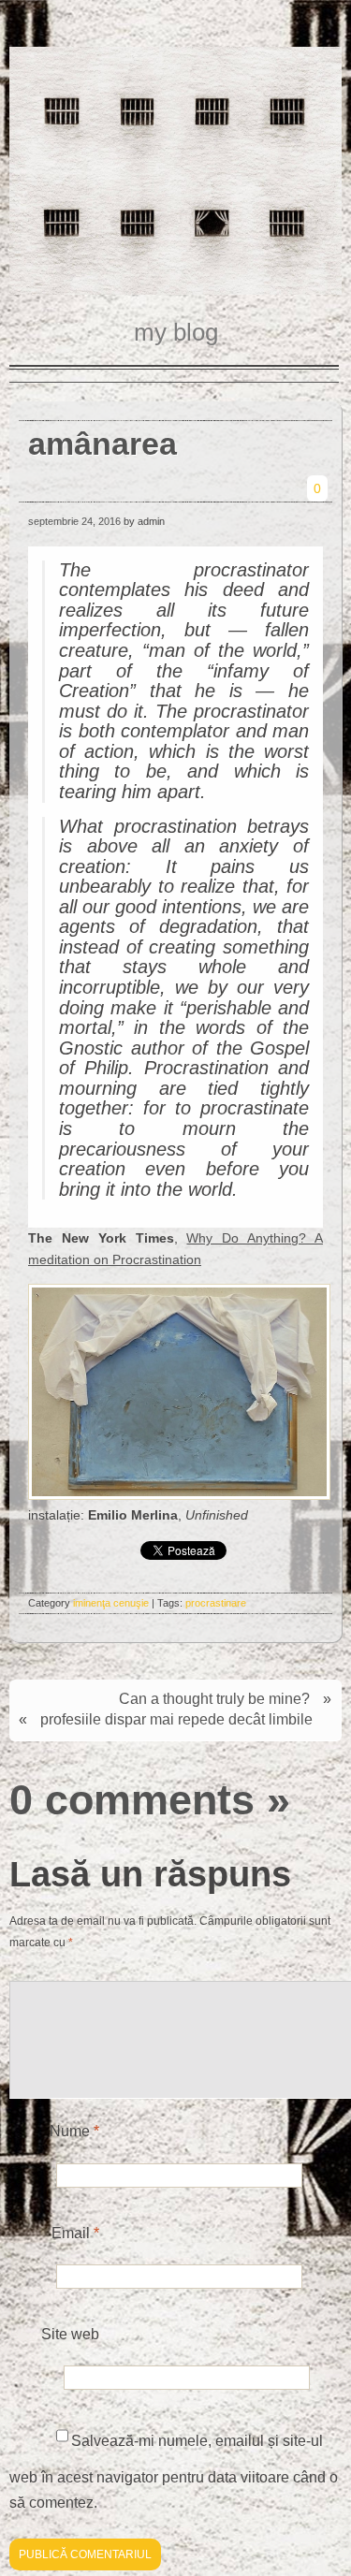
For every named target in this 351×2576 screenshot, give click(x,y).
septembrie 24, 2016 (74, 521)
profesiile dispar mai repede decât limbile (176, 1719)
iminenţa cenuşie (111, 1603)
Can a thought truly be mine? (214, 1699)
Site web (70, 2334)
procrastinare (216, 1603)
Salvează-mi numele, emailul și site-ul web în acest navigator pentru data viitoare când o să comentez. (174, 2472)
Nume (74, 2131)
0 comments (132, 1799)
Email (75, 2233)
